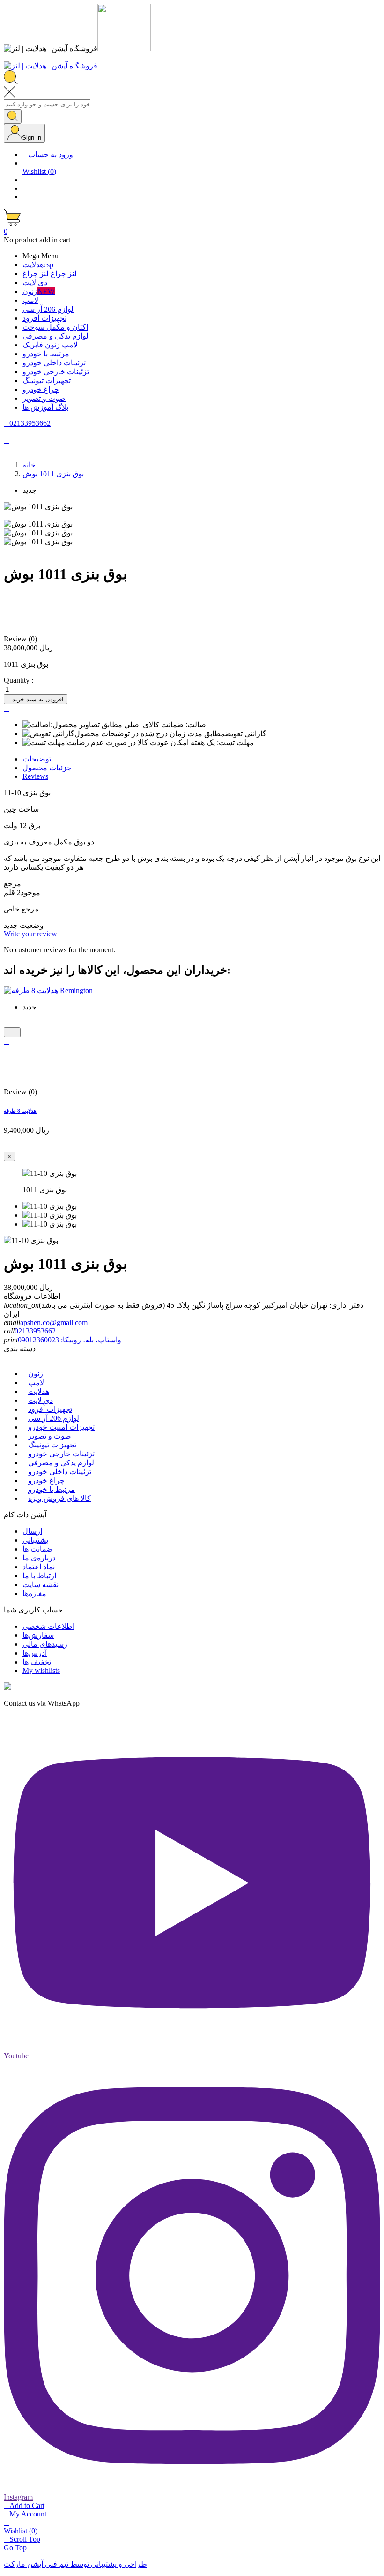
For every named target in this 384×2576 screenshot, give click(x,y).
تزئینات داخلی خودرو (60, 1472)
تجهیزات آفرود (50, 1409)
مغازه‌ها (34, 1593)
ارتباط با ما (39, 1576)
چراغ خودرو (46, 1480)
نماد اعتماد (39, 1567)
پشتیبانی (35, 1540)
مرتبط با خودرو (52, 1489)
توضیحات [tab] (37, 759)
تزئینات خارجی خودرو (61, 1454)
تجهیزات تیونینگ (52, 1445)
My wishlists (41, 1670)
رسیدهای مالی (45, 1644)
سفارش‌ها (38, 1635)
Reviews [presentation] (35, 776)
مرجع (12, 884)
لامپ (36, 1382)
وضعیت (31, 925)
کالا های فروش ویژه (59, 1498)
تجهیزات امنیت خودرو (61, 1427)
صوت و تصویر (50, 1436)
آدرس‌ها (35, 1653)
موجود (30, 893)
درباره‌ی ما (39, 1558)
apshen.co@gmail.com (54, 1322)
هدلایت (39, 1391)
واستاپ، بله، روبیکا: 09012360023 (70, 1340)
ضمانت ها (38, 1549)
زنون (36, 1374)
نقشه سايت (41, 1585)
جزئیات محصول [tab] (47, 768)
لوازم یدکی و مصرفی (61, 1463)
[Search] (13, 117)
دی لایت (41, 1400)
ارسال (32, 1531)
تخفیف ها (37, 1662)
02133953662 (35, 1331)
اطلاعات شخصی (48, 1626)
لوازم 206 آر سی (54, 1418)
